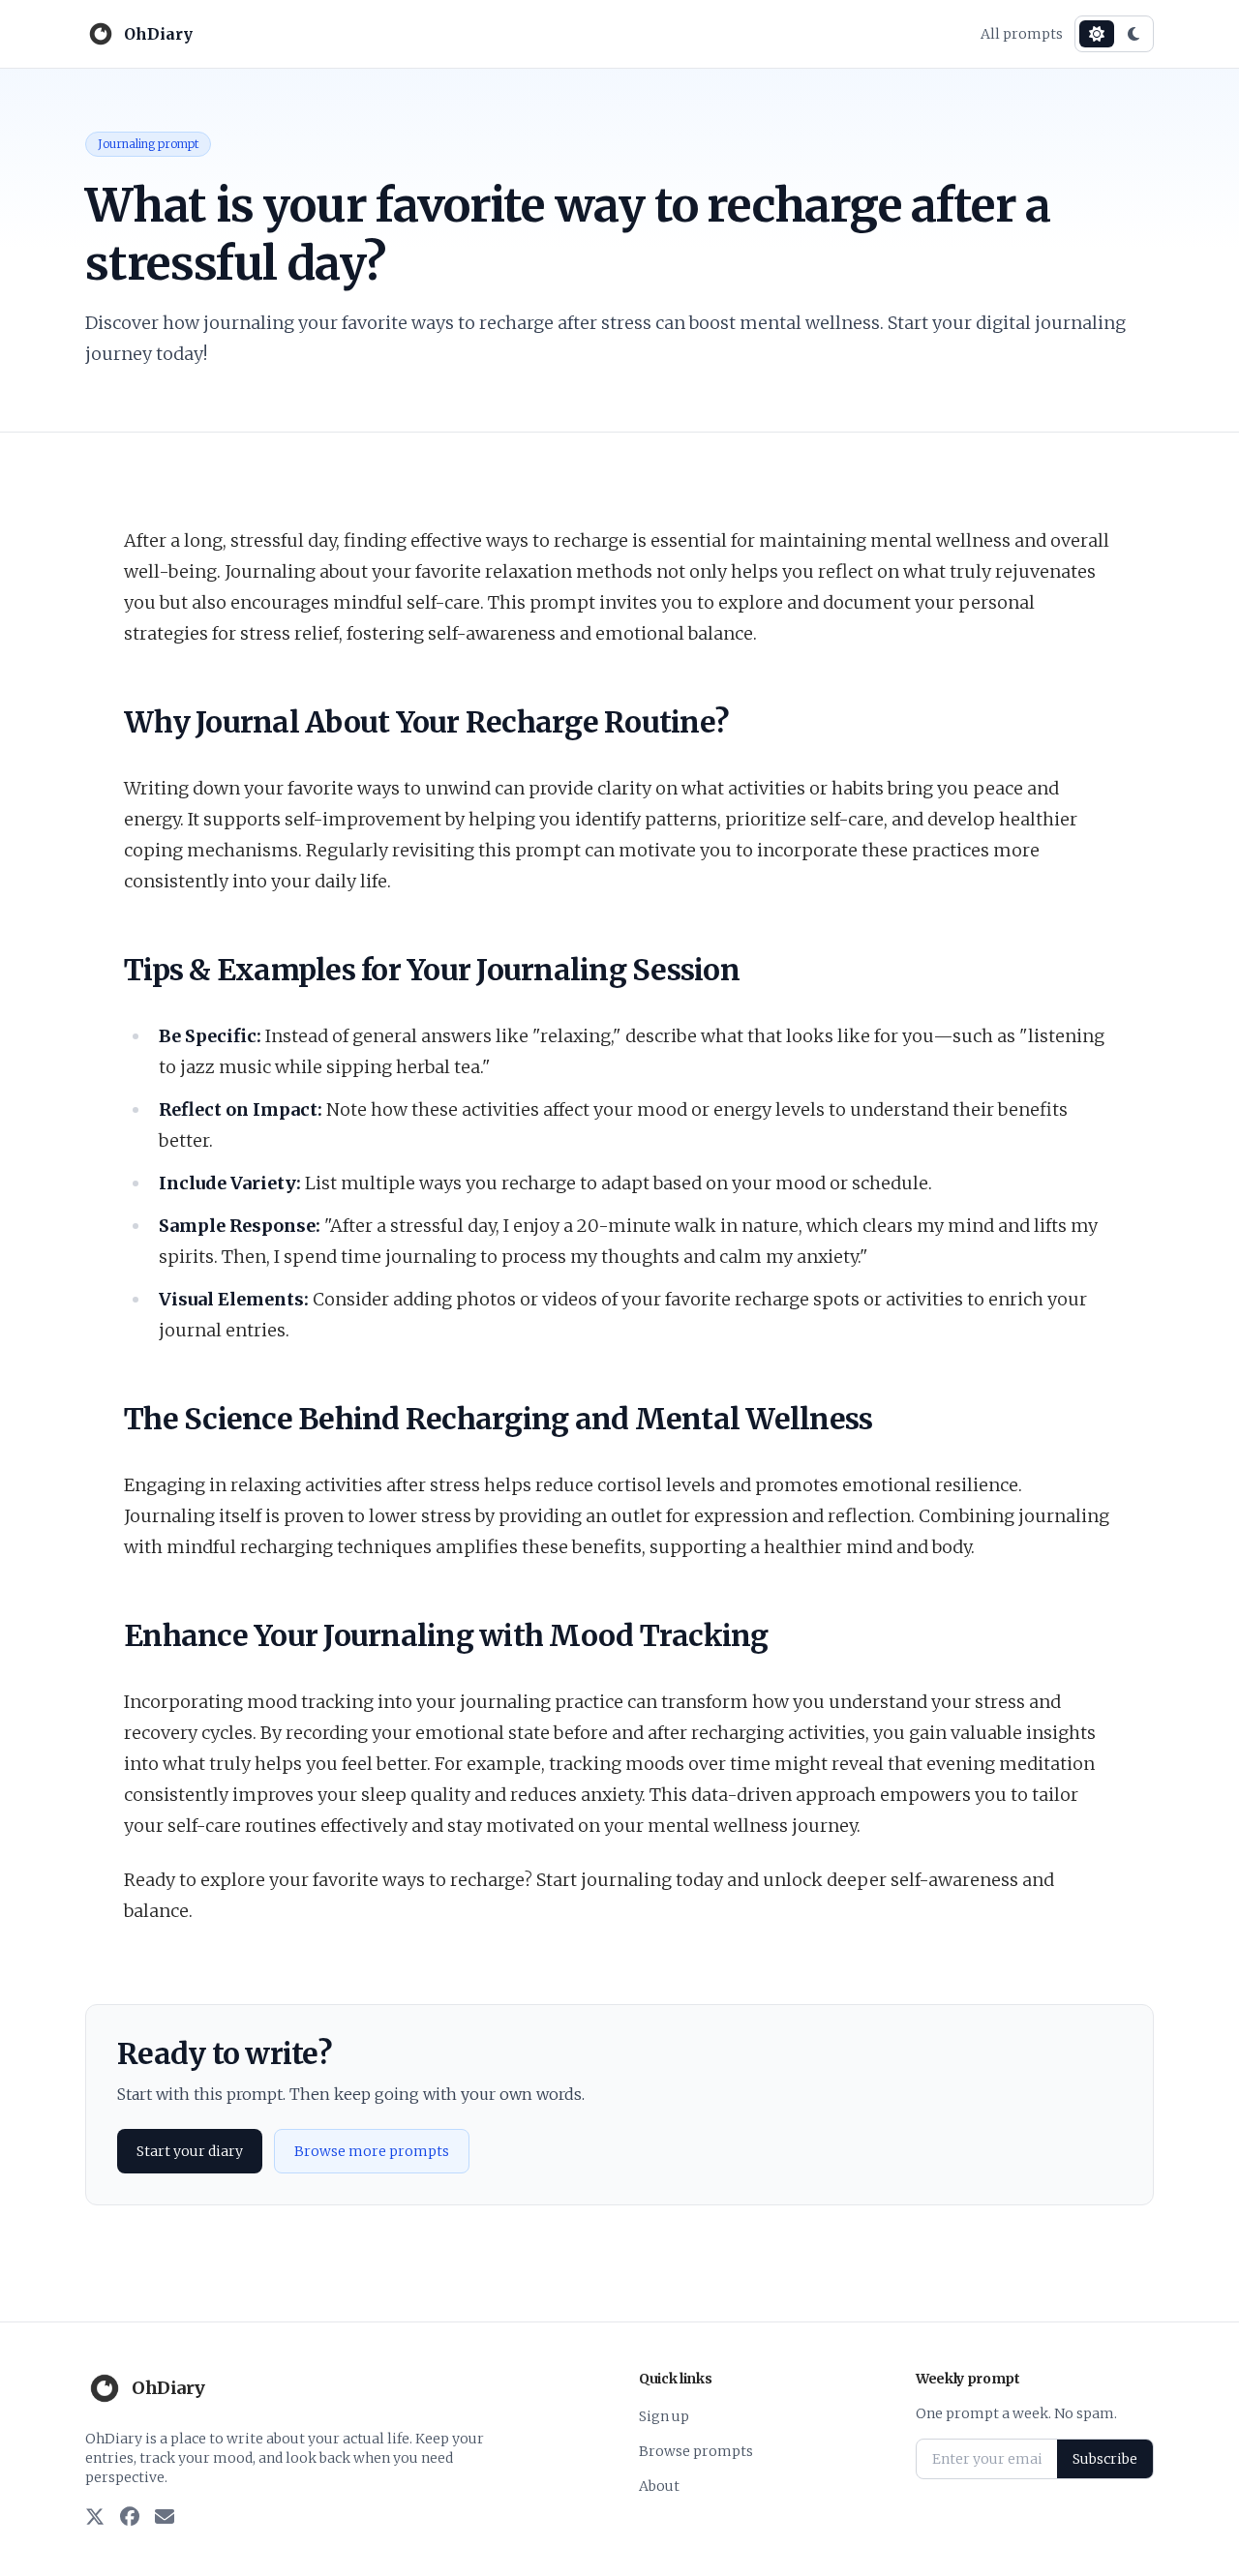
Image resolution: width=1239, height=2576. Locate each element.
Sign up (664, 2416)
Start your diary (190, 2151)
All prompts (1022, 34)
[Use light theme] (1097, 34)
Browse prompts (696, 2451)
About (659, 2486)
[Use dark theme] (1133, 34)
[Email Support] (165, 2518)
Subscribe (1105, 2459)
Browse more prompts (372, 2151)
